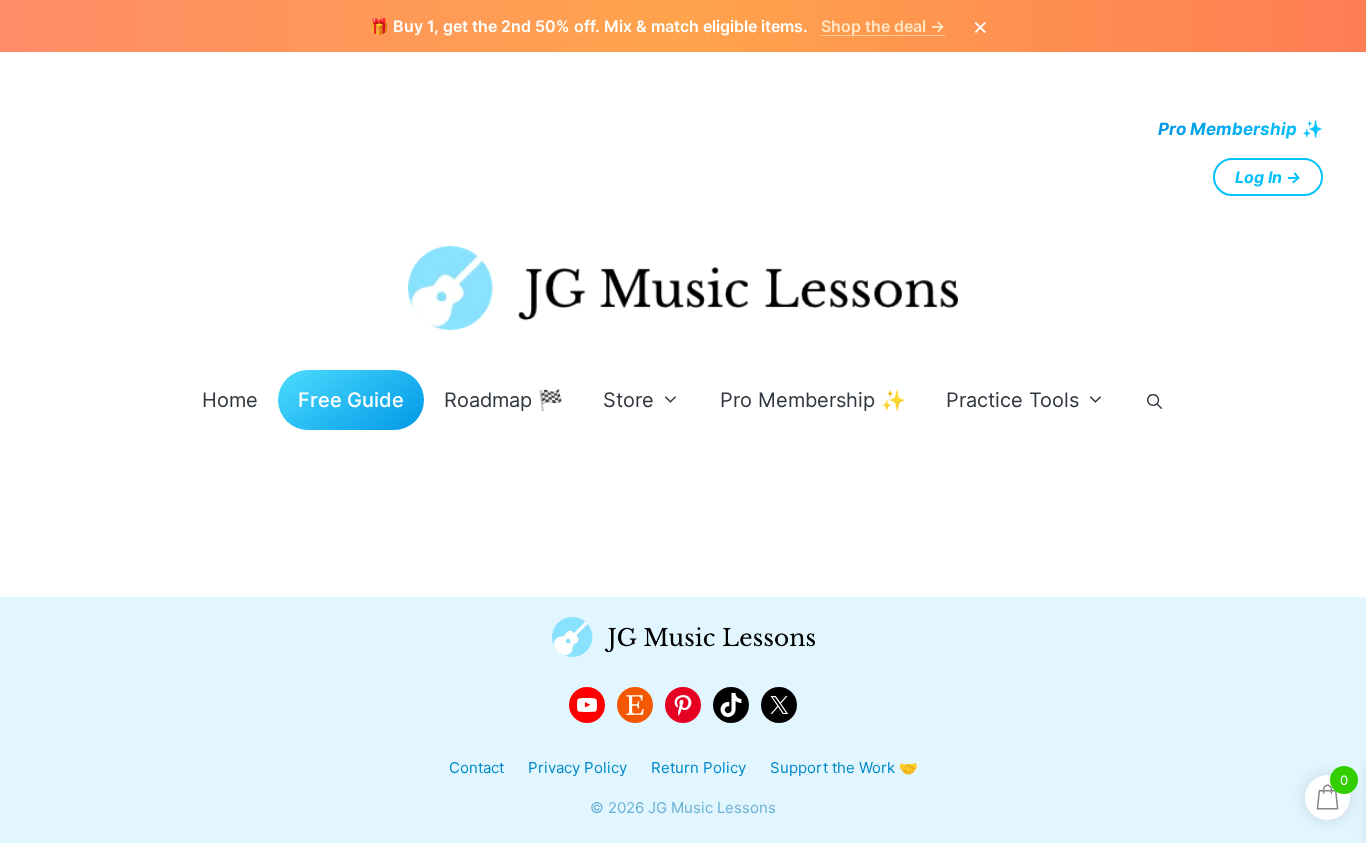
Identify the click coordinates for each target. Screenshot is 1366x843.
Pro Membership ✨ (813, 400)
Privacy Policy (577, 767)
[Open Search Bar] (1154, 402)
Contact (476, 767)
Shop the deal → (883, 26)
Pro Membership (1227, 129)
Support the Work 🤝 (844, 767)
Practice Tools (1012, 400)
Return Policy (698, 767)
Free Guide (351, 400)
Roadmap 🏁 (503, 400)
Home (230, 400)
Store (628, 400)
